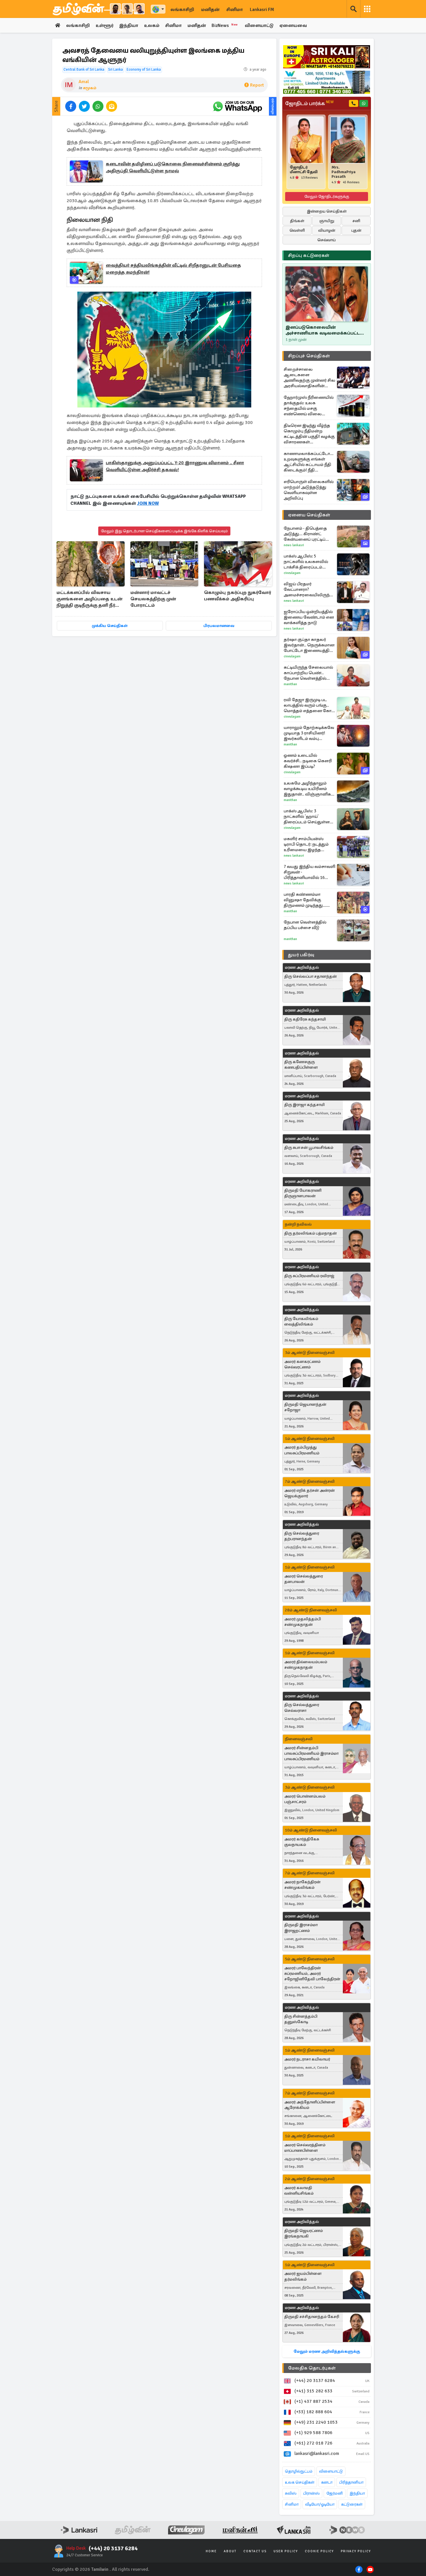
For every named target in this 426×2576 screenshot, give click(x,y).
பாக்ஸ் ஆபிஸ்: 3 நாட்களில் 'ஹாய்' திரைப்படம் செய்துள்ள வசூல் (307, 817)
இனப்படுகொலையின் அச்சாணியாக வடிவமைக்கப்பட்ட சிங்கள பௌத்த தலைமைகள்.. (323, 330)
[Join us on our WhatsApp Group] (237, 106)
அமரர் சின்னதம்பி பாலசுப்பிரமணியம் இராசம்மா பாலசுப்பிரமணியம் (311, 1753)
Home (211, 2551)
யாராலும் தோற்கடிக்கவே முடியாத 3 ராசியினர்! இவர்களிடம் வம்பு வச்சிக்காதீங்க (309, 733)
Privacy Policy (356, 2551)
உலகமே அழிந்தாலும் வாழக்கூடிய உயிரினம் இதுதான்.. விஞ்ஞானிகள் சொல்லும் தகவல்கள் (309, 789)
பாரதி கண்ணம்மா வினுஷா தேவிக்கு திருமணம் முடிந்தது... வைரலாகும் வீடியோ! (305, 900)
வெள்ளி (297, 230)
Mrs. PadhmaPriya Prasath (344, 172)
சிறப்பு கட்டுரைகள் (309, 255)
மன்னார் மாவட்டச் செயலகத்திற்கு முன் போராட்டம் (153, 599)
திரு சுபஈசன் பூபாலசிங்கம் (309, 1148)
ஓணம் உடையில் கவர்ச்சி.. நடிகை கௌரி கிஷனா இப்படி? (308, 761)
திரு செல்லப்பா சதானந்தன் (311, 976)
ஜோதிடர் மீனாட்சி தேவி (304, 170)
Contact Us (255, 2551)
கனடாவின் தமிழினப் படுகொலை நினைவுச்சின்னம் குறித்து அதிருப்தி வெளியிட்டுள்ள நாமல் (173, 167)
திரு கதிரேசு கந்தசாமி (305, 1019)
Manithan (290, 684)
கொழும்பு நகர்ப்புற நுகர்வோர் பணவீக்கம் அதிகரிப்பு (237, 596)
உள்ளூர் (104, 25)
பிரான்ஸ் (311, 2493)
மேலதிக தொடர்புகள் (312, 2368)
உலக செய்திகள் (300, 2482)
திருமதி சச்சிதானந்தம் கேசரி (312, 2317)
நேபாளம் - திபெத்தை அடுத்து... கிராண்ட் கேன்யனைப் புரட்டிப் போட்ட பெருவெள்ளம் (306, 534)
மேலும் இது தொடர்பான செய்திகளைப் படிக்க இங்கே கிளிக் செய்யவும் (164, 531)
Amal (84, 82)
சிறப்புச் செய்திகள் (309, 356)
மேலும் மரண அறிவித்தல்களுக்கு (327, 2351)
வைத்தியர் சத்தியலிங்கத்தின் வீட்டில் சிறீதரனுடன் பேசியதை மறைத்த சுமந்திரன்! (173, 269)
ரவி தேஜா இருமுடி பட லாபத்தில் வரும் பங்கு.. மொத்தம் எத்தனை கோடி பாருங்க (309, 705)
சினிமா (235, 10)
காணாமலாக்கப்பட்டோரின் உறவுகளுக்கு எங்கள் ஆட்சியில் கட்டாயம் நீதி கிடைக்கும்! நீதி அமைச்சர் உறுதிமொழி (310, 462)
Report (257, 85)
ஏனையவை (293, 25)
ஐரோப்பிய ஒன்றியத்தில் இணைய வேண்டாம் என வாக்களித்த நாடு (309, 617)
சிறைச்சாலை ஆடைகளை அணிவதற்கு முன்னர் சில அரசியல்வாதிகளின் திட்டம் (310, 378)
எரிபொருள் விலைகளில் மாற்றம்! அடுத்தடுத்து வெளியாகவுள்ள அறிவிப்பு (309, 490)
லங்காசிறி (182, 10)
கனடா (327, 2482)
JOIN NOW (148, 503)
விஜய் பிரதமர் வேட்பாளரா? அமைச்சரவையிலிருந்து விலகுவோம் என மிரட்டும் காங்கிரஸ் (309, 589)
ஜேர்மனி (335, 2493)
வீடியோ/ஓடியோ (320, 2504)
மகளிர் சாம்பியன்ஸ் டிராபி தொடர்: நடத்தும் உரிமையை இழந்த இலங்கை (306, 844)
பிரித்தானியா (351, 2482)
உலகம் (152, 25)
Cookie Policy (319, 2551)
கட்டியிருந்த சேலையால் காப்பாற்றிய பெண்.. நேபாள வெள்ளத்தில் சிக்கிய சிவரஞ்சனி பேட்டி (309, 673)
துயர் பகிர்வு (301, 955)
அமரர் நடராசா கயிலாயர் (307, 2059)
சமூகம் (90, 88)
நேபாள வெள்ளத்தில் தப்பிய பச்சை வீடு (305, 925)
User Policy (286, 2551)
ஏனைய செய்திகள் (309, 515)
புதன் (356, 230)
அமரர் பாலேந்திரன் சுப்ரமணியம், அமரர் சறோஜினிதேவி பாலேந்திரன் (312, 1973)
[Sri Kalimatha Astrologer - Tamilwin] (327, 57)
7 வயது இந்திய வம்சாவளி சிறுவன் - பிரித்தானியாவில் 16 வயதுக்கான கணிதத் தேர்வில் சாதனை (310, 872)
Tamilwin (100, 2569)
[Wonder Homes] (327, 82)
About (230, 2551)
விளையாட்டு (259, 25)
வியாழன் (327, 230)
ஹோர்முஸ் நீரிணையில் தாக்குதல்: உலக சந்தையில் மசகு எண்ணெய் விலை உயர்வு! (309, 406)
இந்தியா (129, 25)
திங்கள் (297, 221)
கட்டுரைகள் (352, 2504)
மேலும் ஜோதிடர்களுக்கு (327, 196)
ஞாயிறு (327, 221)
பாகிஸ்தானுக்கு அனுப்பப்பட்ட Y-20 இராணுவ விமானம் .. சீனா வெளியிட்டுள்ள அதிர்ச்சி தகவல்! (175, 466)
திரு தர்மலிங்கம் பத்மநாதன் (311, 1233)
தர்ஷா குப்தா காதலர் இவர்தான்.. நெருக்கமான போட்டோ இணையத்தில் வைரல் (309, 645)
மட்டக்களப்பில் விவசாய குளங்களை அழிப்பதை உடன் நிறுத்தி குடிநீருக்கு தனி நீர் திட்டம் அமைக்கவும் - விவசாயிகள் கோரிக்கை (89, 599)
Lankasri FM (262, 10)
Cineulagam (292, 573)
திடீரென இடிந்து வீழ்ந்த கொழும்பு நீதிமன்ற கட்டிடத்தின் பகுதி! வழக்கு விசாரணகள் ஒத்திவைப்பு (309, 434)
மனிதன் (210, 10)
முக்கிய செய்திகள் (110, 626)
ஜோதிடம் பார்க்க (309, 103)
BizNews (225, 25)
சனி (356, 221)
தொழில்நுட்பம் (299, 2471)
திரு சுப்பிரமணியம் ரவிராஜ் (309, 1276)
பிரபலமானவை (219, 626)
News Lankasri (294, 545)
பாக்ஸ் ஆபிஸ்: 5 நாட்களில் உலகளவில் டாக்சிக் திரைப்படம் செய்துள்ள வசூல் (306, 562)
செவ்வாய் (327, 240)
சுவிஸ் (291, 2493)
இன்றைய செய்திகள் (327, 211)
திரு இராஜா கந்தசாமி (304, 1105)
